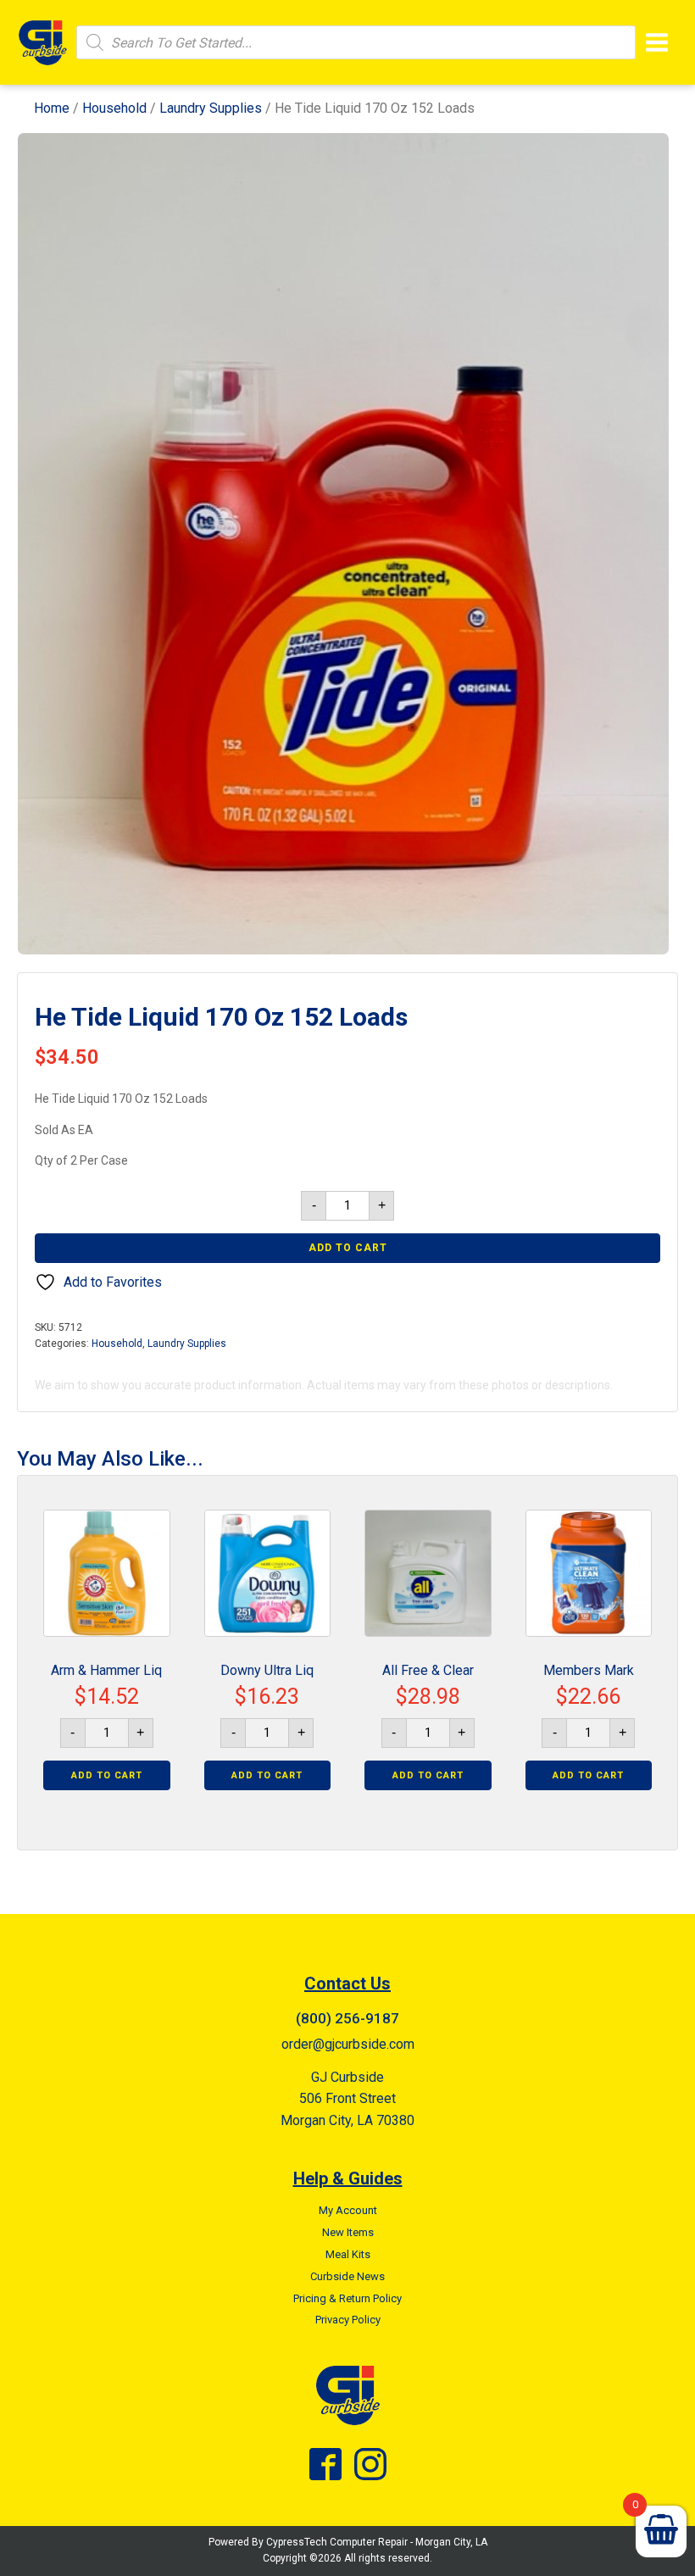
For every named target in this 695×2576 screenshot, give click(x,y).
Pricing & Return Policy (347, 2298)
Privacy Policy (348, 2320)
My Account (348, 2210)
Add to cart (348, 1248)
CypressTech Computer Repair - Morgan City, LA (377, 2542)
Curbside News (347, 2276)
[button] (641, 161)
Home (52, 108)
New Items (348, 2232)
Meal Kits (348, 2254)
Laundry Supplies (211, 108)
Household (114, 108)
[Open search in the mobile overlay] (356, 42)
